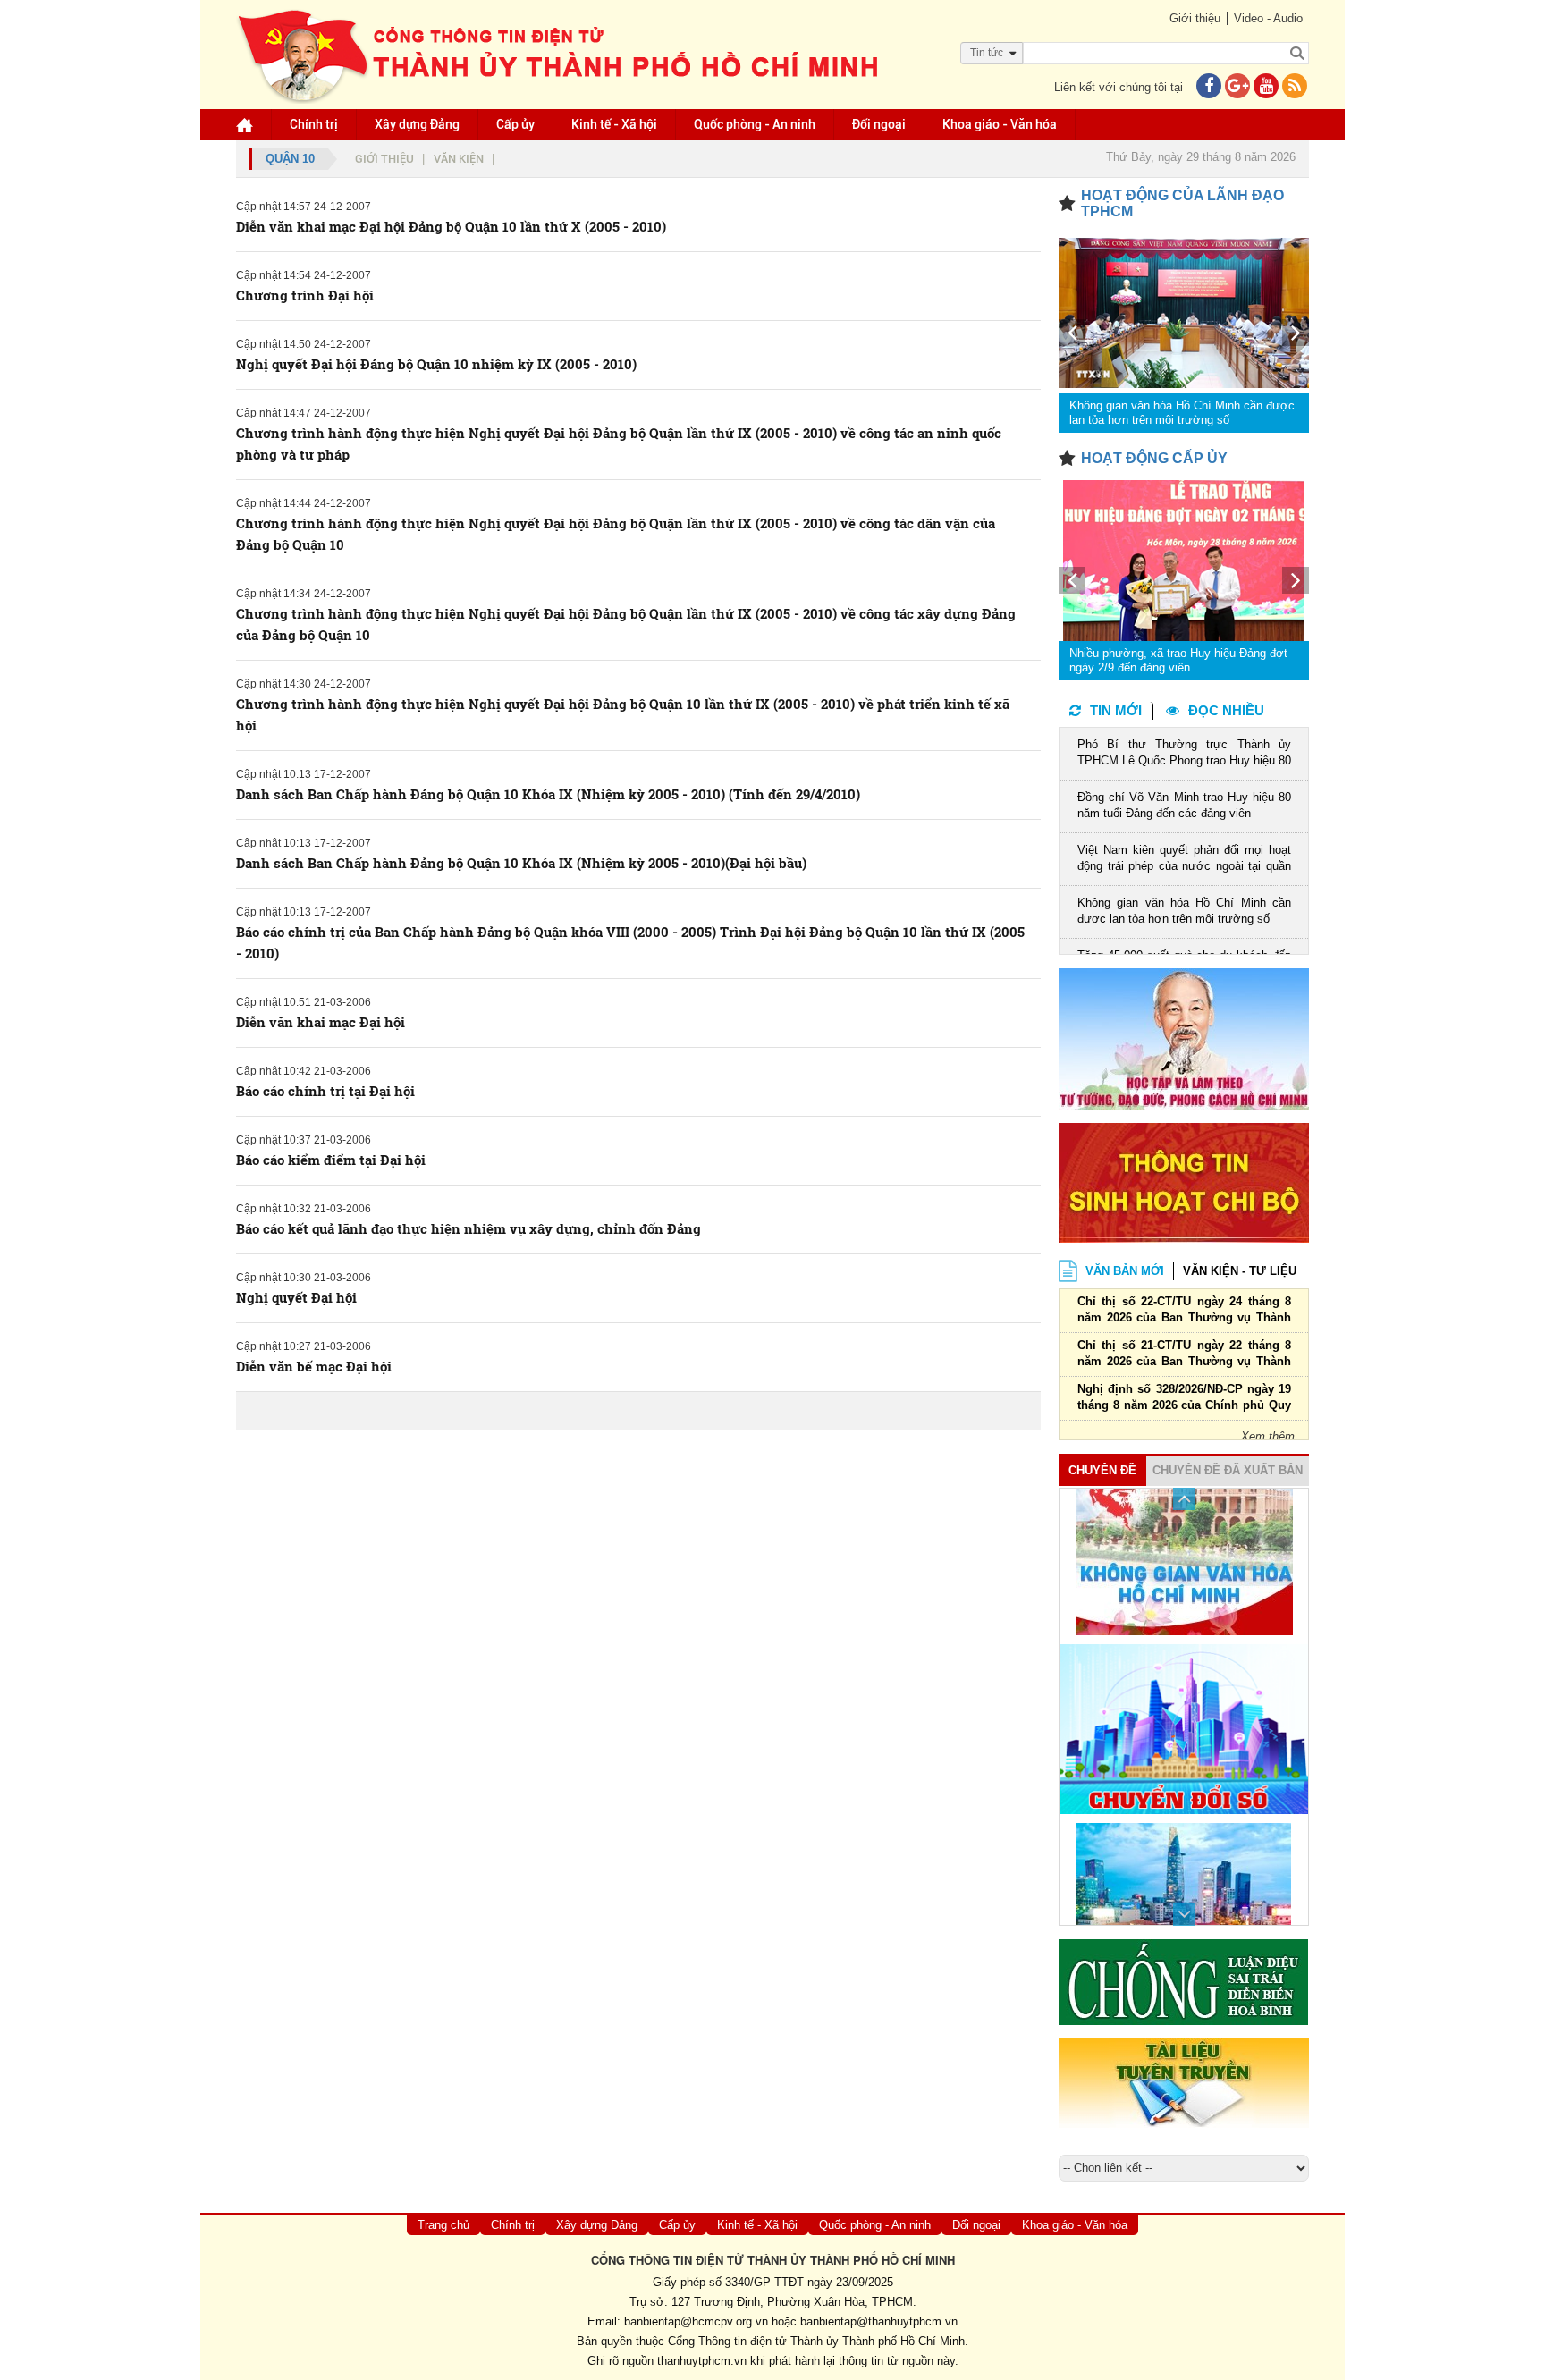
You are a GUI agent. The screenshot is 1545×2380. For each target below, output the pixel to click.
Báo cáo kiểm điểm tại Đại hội (331, 1160)
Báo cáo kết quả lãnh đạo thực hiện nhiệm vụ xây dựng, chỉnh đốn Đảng (469, 1228)
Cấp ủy (515, 124)
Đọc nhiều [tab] (1226, 710)
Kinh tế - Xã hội (614, 124)
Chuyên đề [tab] (1102, 1470)
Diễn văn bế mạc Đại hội (314, 1366)
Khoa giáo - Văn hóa (1000, 124)
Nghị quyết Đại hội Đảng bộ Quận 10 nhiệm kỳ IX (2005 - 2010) (436, 364)
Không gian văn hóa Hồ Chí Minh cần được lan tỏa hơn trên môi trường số (1182, 413)
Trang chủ (443, 2225)
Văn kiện (459, 159)
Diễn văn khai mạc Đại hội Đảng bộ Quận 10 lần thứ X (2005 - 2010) (451, 226)
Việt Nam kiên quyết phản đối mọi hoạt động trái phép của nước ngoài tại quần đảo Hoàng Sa (1184, 860)
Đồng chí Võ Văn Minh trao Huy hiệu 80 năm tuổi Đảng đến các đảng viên (1184, 805)
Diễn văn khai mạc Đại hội (321, 1022)
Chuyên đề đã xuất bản (1228, 1470)
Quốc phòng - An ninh (755, 124)
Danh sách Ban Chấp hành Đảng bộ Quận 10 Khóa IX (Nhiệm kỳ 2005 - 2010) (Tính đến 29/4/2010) (548, 794)
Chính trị (314, 124)
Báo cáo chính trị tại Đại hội (325, 1091)
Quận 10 (290, 159)
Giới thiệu (1195, 18)
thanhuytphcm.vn (702, 2361)
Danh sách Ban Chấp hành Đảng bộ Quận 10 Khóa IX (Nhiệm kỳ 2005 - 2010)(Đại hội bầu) (521, 863)
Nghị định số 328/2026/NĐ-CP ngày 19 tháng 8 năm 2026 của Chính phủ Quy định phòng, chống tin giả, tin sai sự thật (1184, 1399)
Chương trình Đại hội (305, 295)
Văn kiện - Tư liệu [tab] (1240, 1271)
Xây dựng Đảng (417, 124)
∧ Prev (1184, 1499)
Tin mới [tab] (1116, 710)
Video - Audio (1268, 18)
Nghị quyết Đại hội (296, 1297)
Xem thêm (1268, 1436)
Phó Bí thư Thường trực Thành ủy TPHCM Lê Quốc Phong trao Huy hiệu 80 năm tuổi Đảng (1184, 754)
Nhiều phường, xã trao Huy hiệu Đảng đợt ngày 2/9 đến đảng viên (1178, 660)
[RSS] (1295, 87)
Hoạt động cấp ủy (1154, 458)
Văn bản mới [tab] (1125, 1271)
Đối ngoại (879, 124)
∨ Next (1184, 1915)
